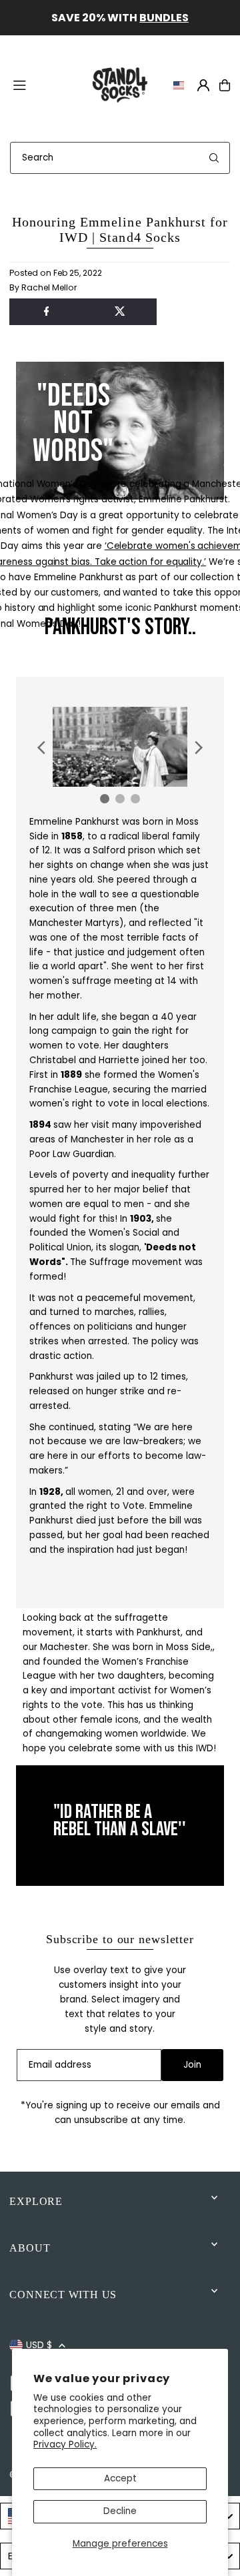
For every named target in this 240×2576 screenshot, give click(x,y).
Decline (120, 2511)
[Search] (214, 158)
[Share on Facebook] (46, 312)
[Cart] (225, 85)
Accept (120, 2478)
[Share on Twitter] (120, 312)
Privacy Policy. (65, 2444)
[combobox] (120, 158)
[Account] (203, 85)
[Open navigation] (43, 85)
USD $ (39, 2345)
